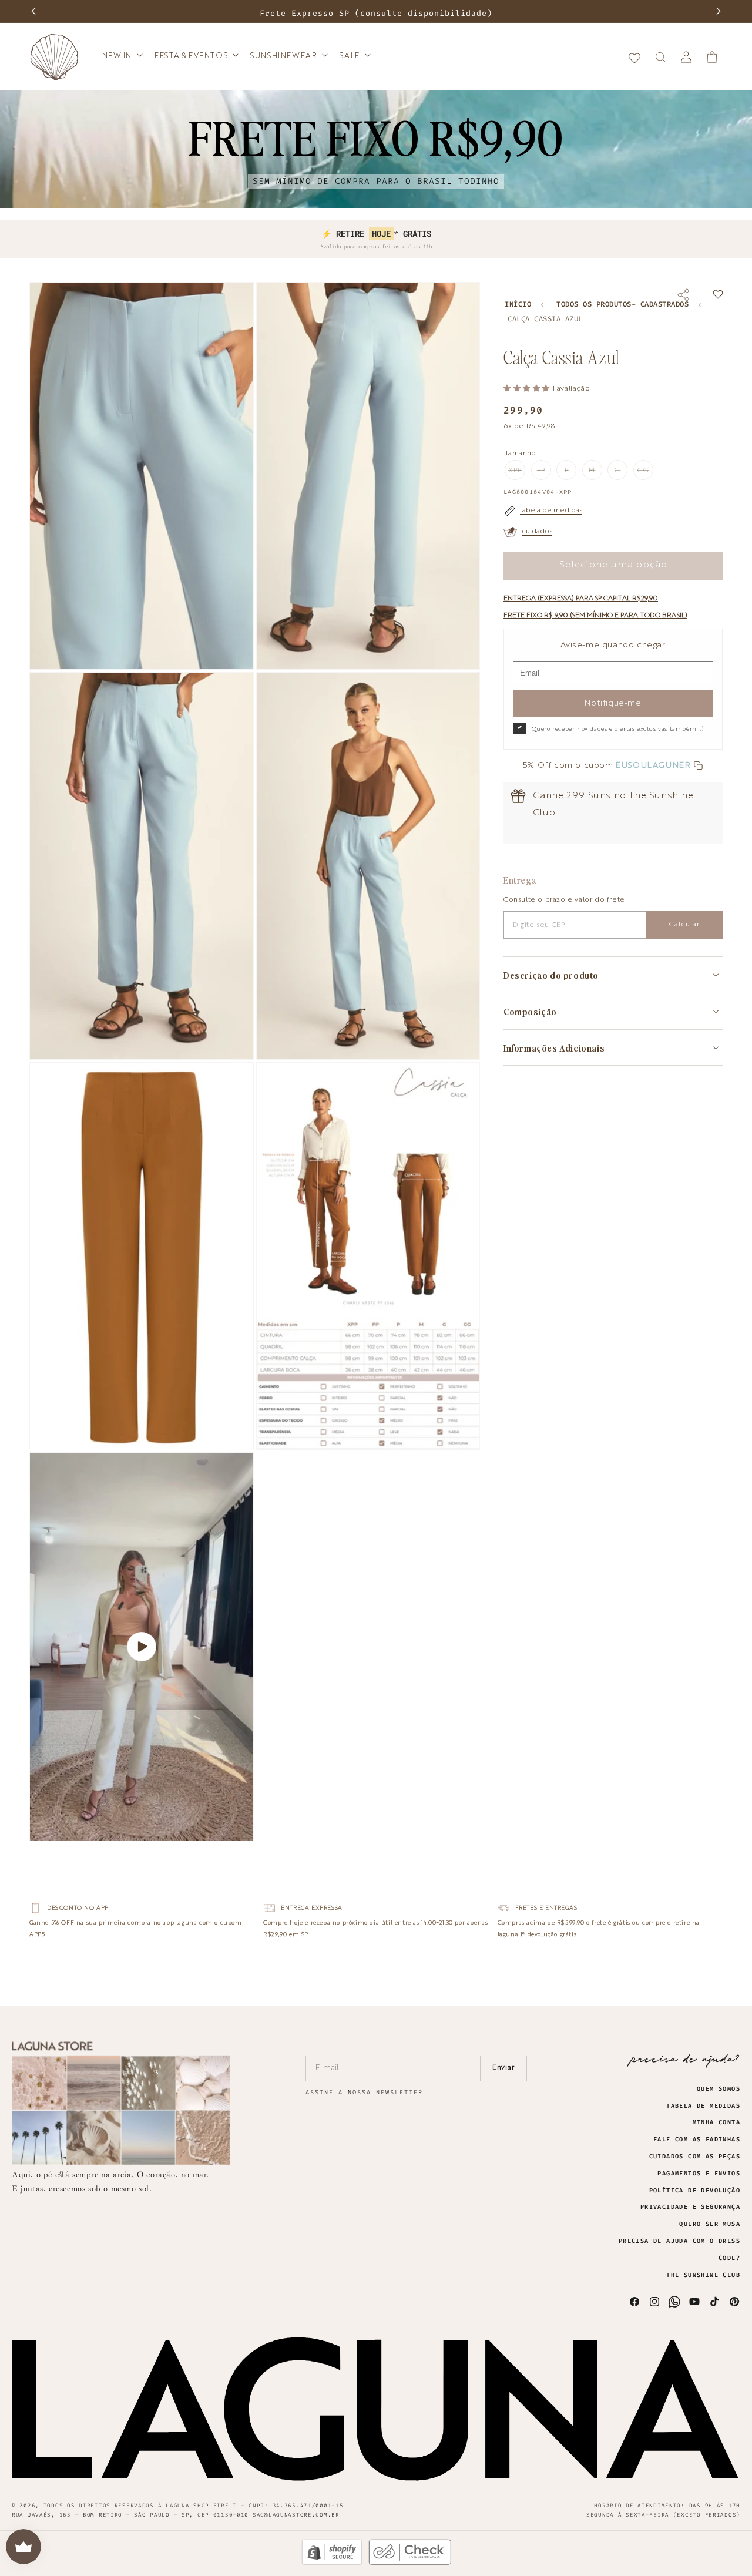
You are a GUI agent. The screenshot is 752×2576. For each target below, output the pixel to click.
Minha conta (716, 2122)
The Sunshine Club (703, 2275)
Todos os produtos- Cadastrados (622, 305)
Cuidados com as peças (695, 2157)
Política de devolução (695, 2191)
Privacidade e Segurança (690, 2207)
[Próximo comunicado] (719, 11)
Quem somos (719, 2089)
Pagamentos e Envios (699, 2174)
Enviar (504, 2068)
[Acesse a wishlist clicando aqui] (634, 57)
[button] (122, 57)
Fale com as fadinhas (697, 2140)
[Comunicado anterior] (33, 11)
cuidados (537, 532)
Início (518, 305)
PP (544, 473)
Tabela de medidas (703, 2106)
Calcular (684, 925)
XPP (517, 473)
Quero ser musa (710, 2224)
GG (645, 473)
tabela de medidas (551, 511)
